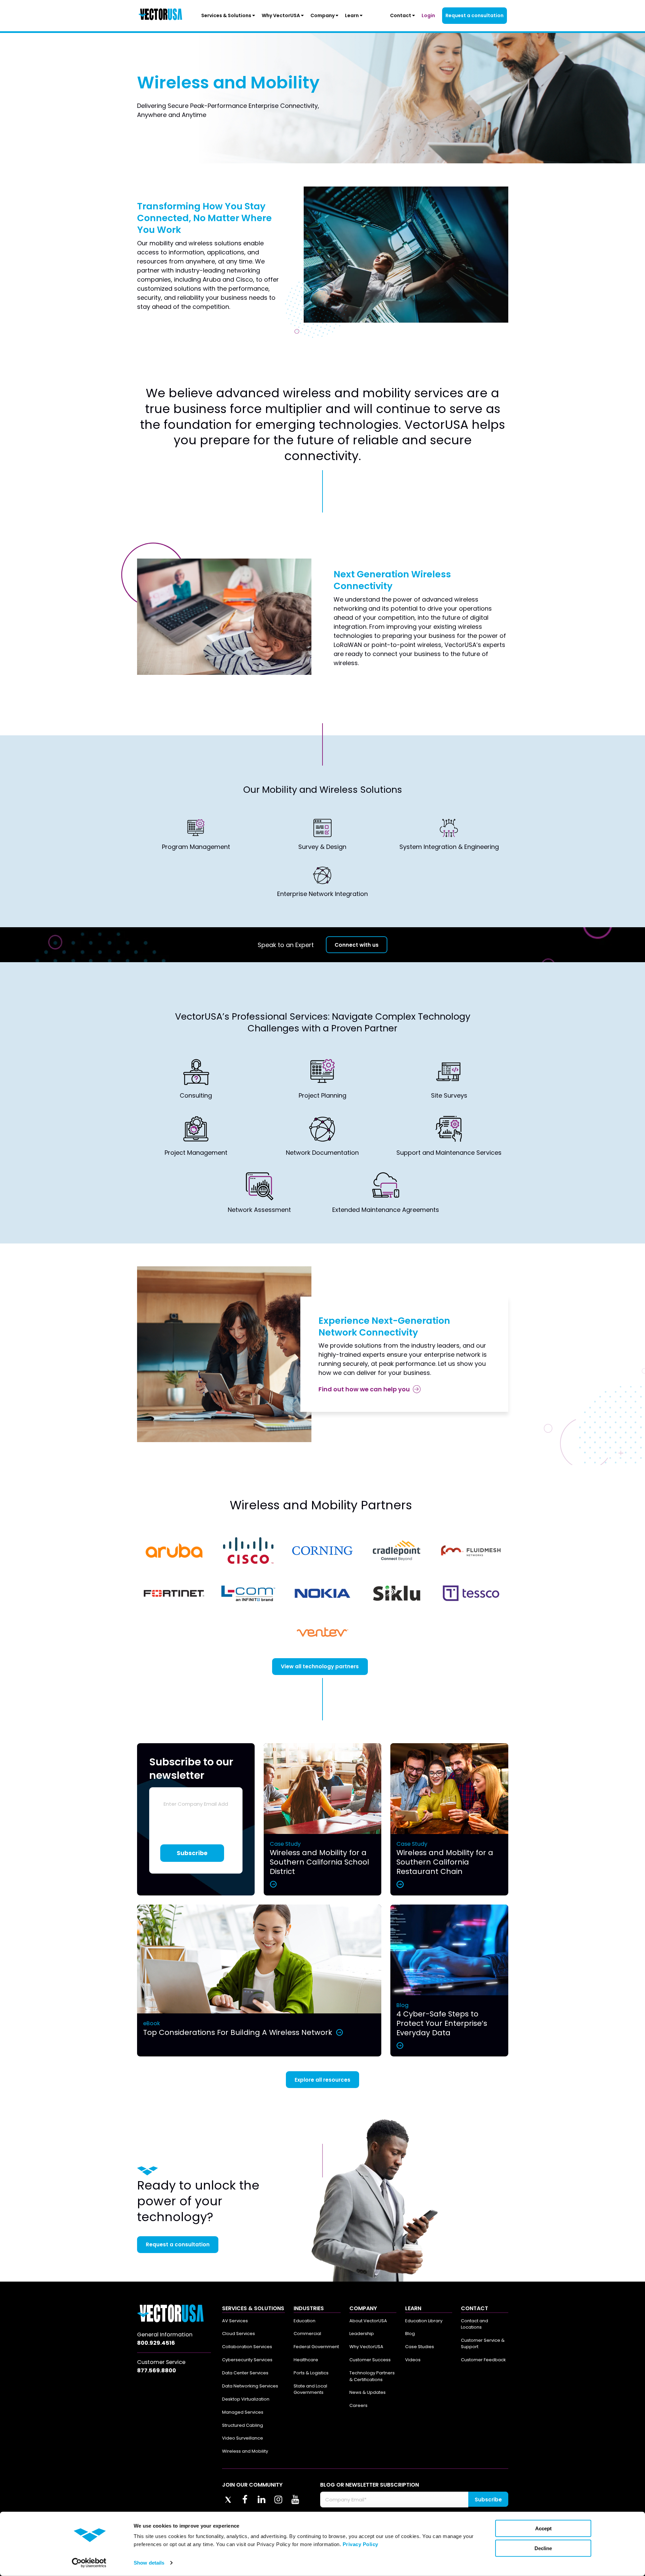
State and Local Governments (310, 2389)
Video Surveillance (243, 2438)
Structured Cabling (243, 2425)
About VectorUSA (368, 2321)
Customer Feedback (483, 2360)
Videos (413, 2360)
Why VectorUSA (281, 15)
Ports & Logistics (311, 2373)
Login (428, 15)
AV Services (235, 2321)
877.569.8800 (157, 2370)
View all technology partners (320, 1666)
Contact (401, 15)
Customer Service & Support (483, 2344)
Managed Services (243, 2412)
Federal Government (316, 2347)
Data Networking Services (250, 2386)
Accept (543, 2528)
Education (305, 2321)
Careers (358, 2405)
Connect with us (357, 945)
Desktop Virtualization (246, 2399)
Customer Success (370, 2360)
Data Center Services (245, 2373)
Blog (410, 2334)
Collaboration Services (247, 2347)
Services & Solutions (227, 15)
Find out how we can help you (364, 1389)
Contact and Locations (475, 2324)
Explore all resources (322, 2080)
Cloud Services (239, 2334)
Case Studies (420, 2347)
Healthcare (306, 2360)
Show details (149, 2563)
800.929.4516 (156, 2343)
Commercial (307, 2334)
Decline (543, 2548)
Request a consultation (475, 15)
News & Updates (368, 2392)
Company (323, 15)
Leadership (362, 2334)
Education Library (424, 2321)
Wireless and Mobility (245, 2451)
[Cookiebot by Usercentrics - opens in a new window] (89, 2563)
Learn (352, 15)
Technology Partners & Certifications (372, 2376)
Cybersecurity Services (247, 2360)
